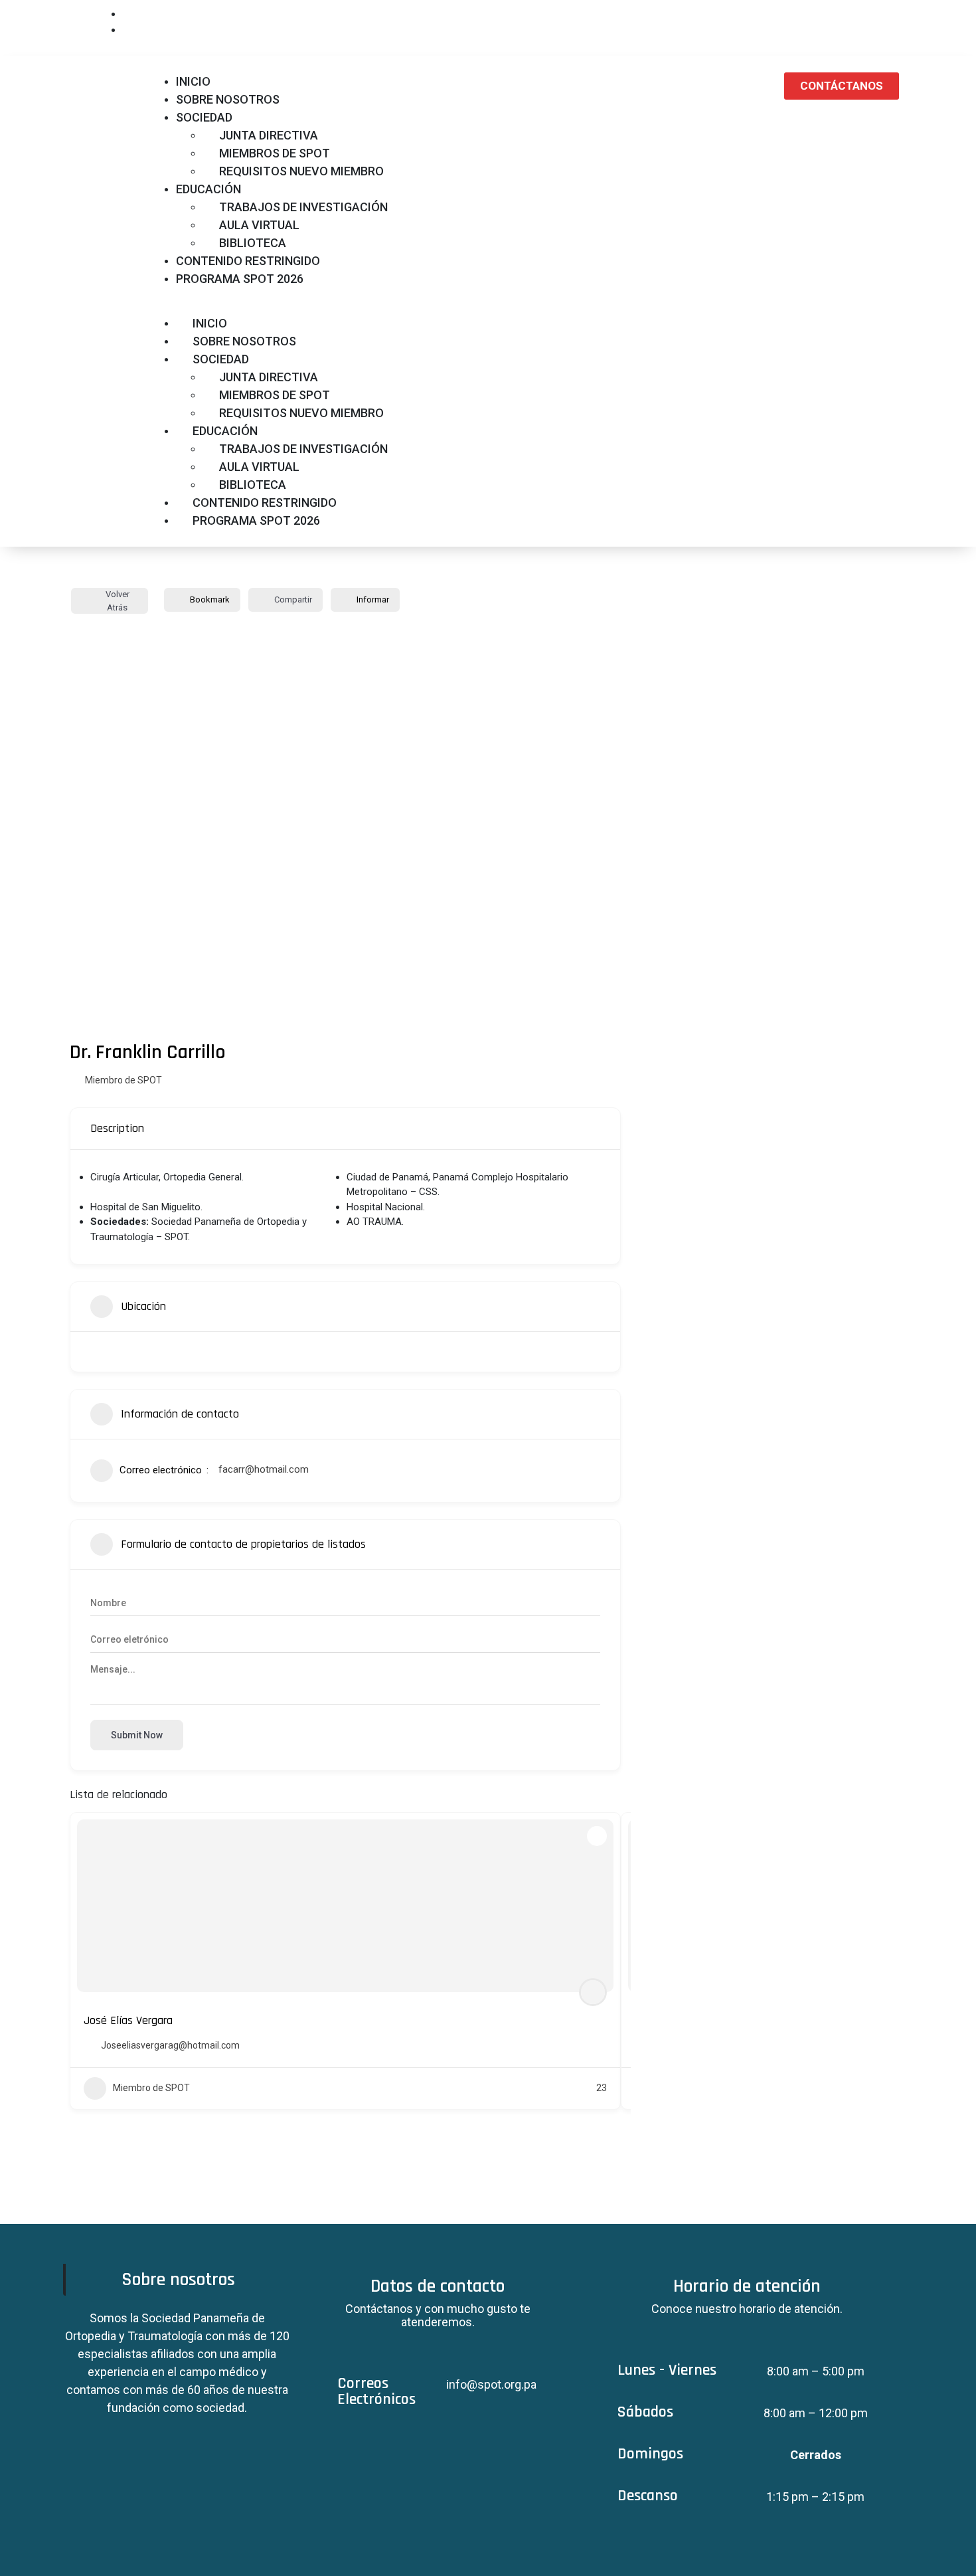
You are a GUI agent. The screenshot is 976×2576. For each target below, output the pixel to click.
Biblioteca (253, 243)
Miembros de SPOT (275, 153)
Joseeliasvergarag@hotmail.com (170, 2045)
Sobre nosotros (228, 99)
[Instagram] (527, 2196)
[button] (454, 306)
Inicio (193, 81)
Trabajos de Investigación (303, 207)
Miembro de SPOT (123, 1080)
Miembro (770, 15)
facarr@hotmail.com (264, 1469)
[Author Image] (593, 1992)
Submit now (137, 1735)
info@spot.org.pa (491, 2384)
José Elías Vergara (128, 2020)
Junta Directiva (269, 135)
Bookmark (210, 599)
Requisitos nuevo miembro (301, 171)
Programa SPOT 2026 (240, 279)
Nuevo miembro (837, 21)
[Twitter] (488, 2196)
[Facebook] (449, 2196)
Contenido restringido (248, 261)
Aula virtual (259, 225)
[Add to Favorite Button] (597, 1836)
